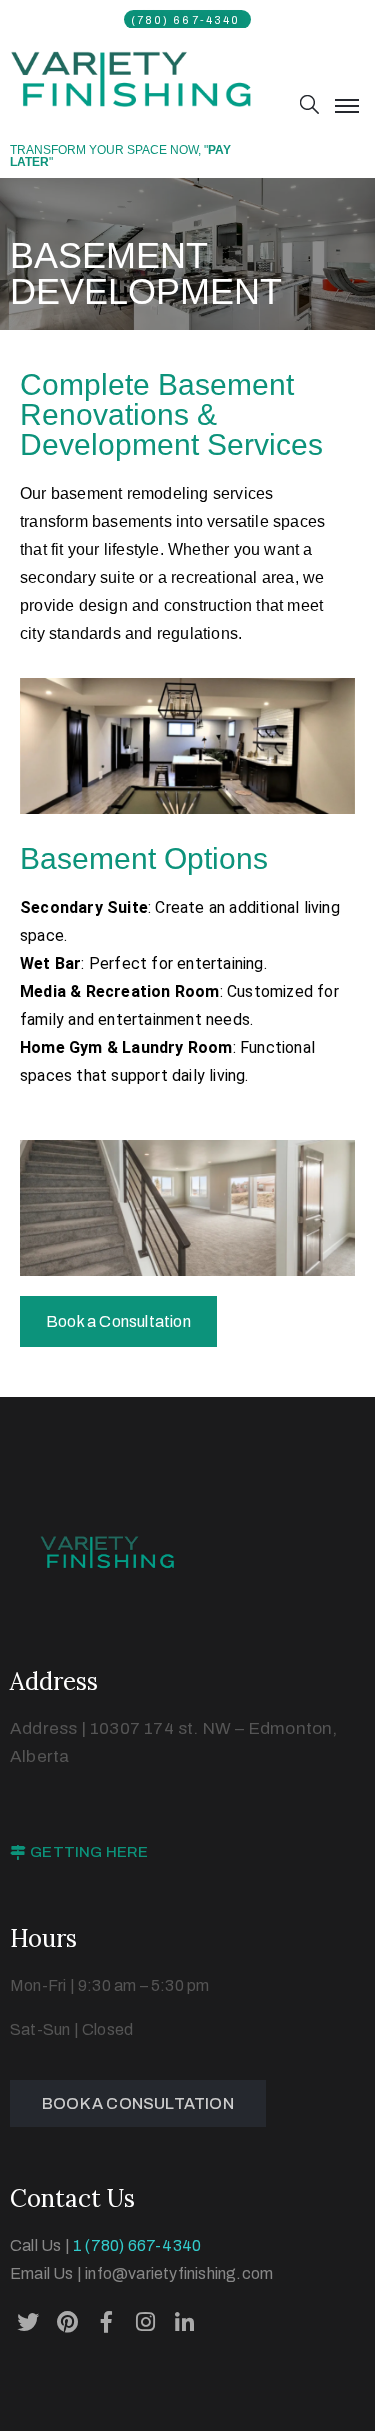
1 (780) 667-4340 (137, 2245)
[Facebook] (106, 2322)
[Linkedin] (185, 2322)
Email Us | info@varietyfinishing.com (141, 2273)
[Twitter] (28, 2322)
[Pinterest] (67, 2322)
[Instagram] (146, 2322)
